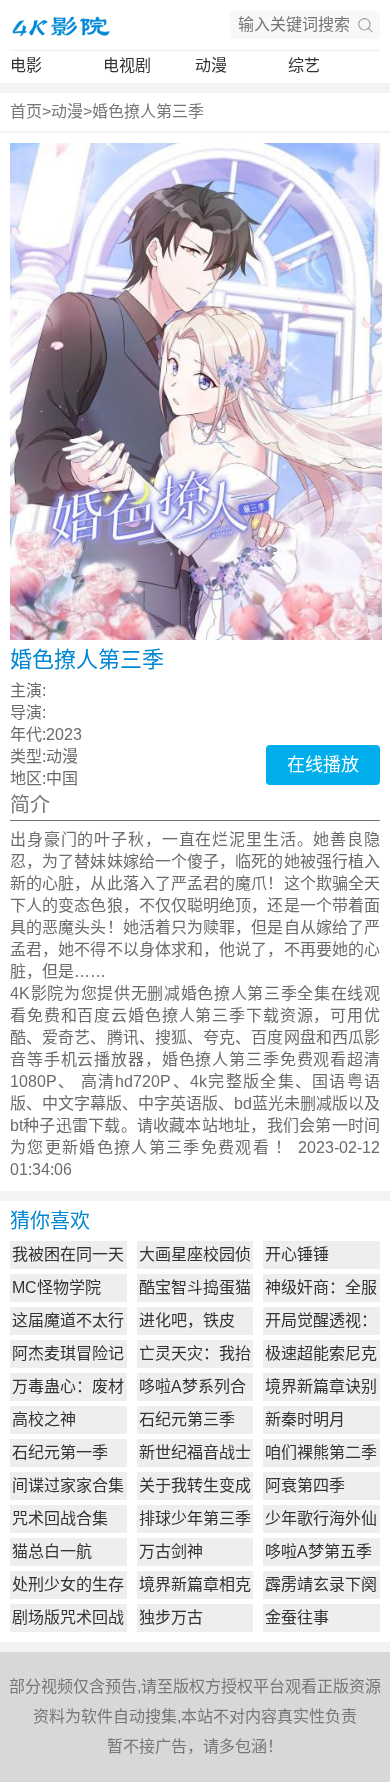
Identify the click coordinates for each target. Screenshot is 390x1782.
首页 (26, 111)
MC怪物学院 (56, 1287)
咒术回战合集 (60, 1518)
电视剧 (127, 65)
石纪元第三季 (187, 1419)
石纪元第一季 (60, 1452)
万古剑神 (171, 1551)
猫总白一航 (52, 1551)
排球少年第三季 (195, 1518)
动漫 (211, 65)
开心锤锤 (297, 1254)
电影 (26, 65)
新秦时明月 (305, 1419)
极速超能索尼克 (321, 1353)
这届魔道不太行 (68, 1320)
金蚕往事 (297, 1617)
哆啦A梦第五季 (318, 1551)
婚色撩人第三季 (148, 111)
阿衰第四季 (305, 1485)
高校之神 (44, 1419)
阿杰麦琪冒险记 (68, 1353)
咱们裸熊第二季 (321, 1452)
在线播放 (323, 765)
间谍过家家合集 (68, 1485)
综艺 (304, 65)
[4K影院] (60, 25)
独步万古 (171, 1617)
